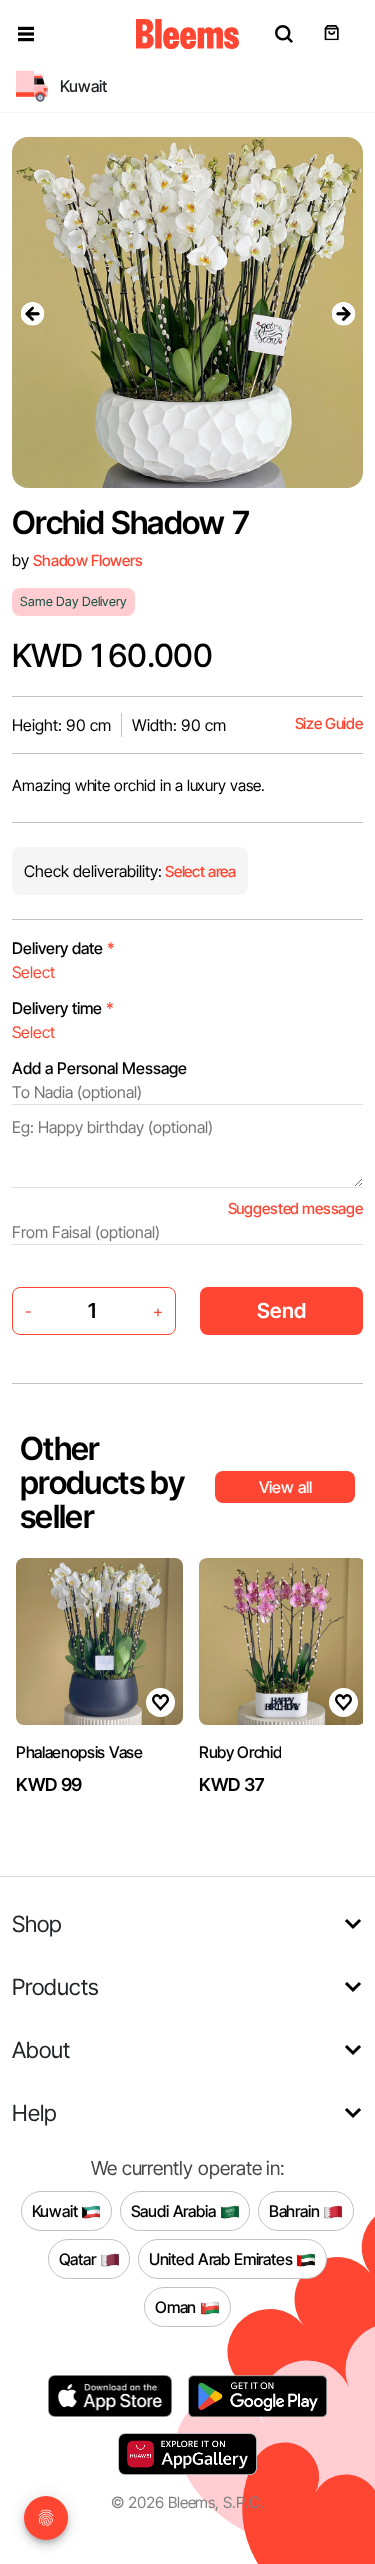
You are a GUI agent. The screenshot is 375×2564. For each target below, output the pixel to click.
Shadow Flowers (88, 560)
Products (55, 1986)
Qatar (79, 2258)
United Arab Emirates (223, 2258)
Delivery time (63, 1008)
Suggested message (295, 1208)
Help (34, 2112)
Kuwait (57, 2210)
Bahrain (296, 2210)
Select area (199, 871)
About (41, 2049)
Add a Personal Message (99, 1068)
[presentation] (32, 313)
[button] (26, 34)
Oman (177, 2306)
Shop (37, 1923)
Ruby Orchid (240, 1752)
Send (281, 1310)
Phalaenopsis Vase (79, 1752)
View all (285, 1487)
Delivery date (63, 948)
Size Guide (329, 723)
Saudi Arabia (175, 2210)
